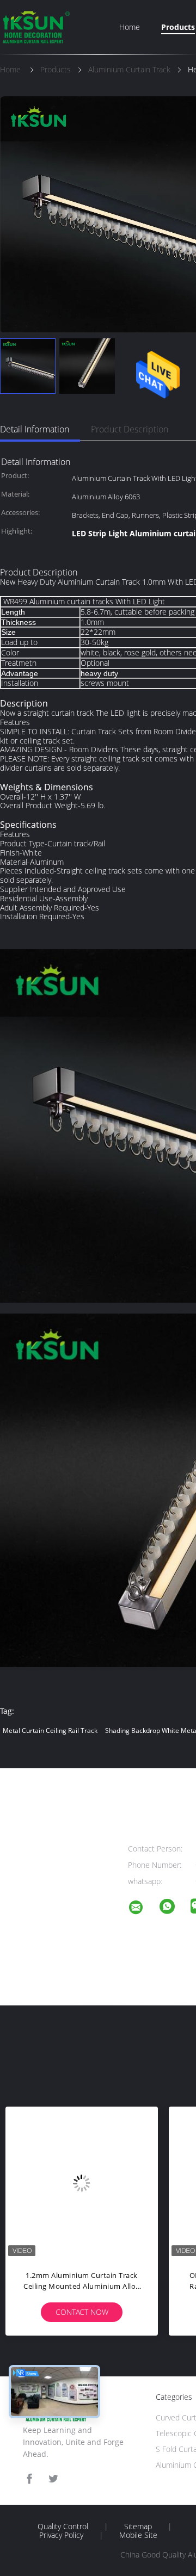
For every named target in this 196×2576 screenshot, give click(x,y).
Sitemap (138, 2527)
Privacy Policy (61, 2535)
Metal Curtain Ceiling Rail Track (50, 1730)
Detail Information (35, 429)
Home (130, 27)
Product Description (130, 429)
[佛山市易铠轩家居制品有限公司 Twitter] (53, 2479)
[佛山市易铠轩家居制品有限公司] (143, 1909)
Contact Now (82, 2312)
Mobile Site (138, 2535)
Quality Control (63, 2527)
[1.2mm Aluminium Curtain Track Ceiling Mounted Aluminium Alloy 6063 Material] (82, 2183)
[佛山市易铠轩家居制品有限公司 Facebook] (29, 2479)
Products (178, 27)
